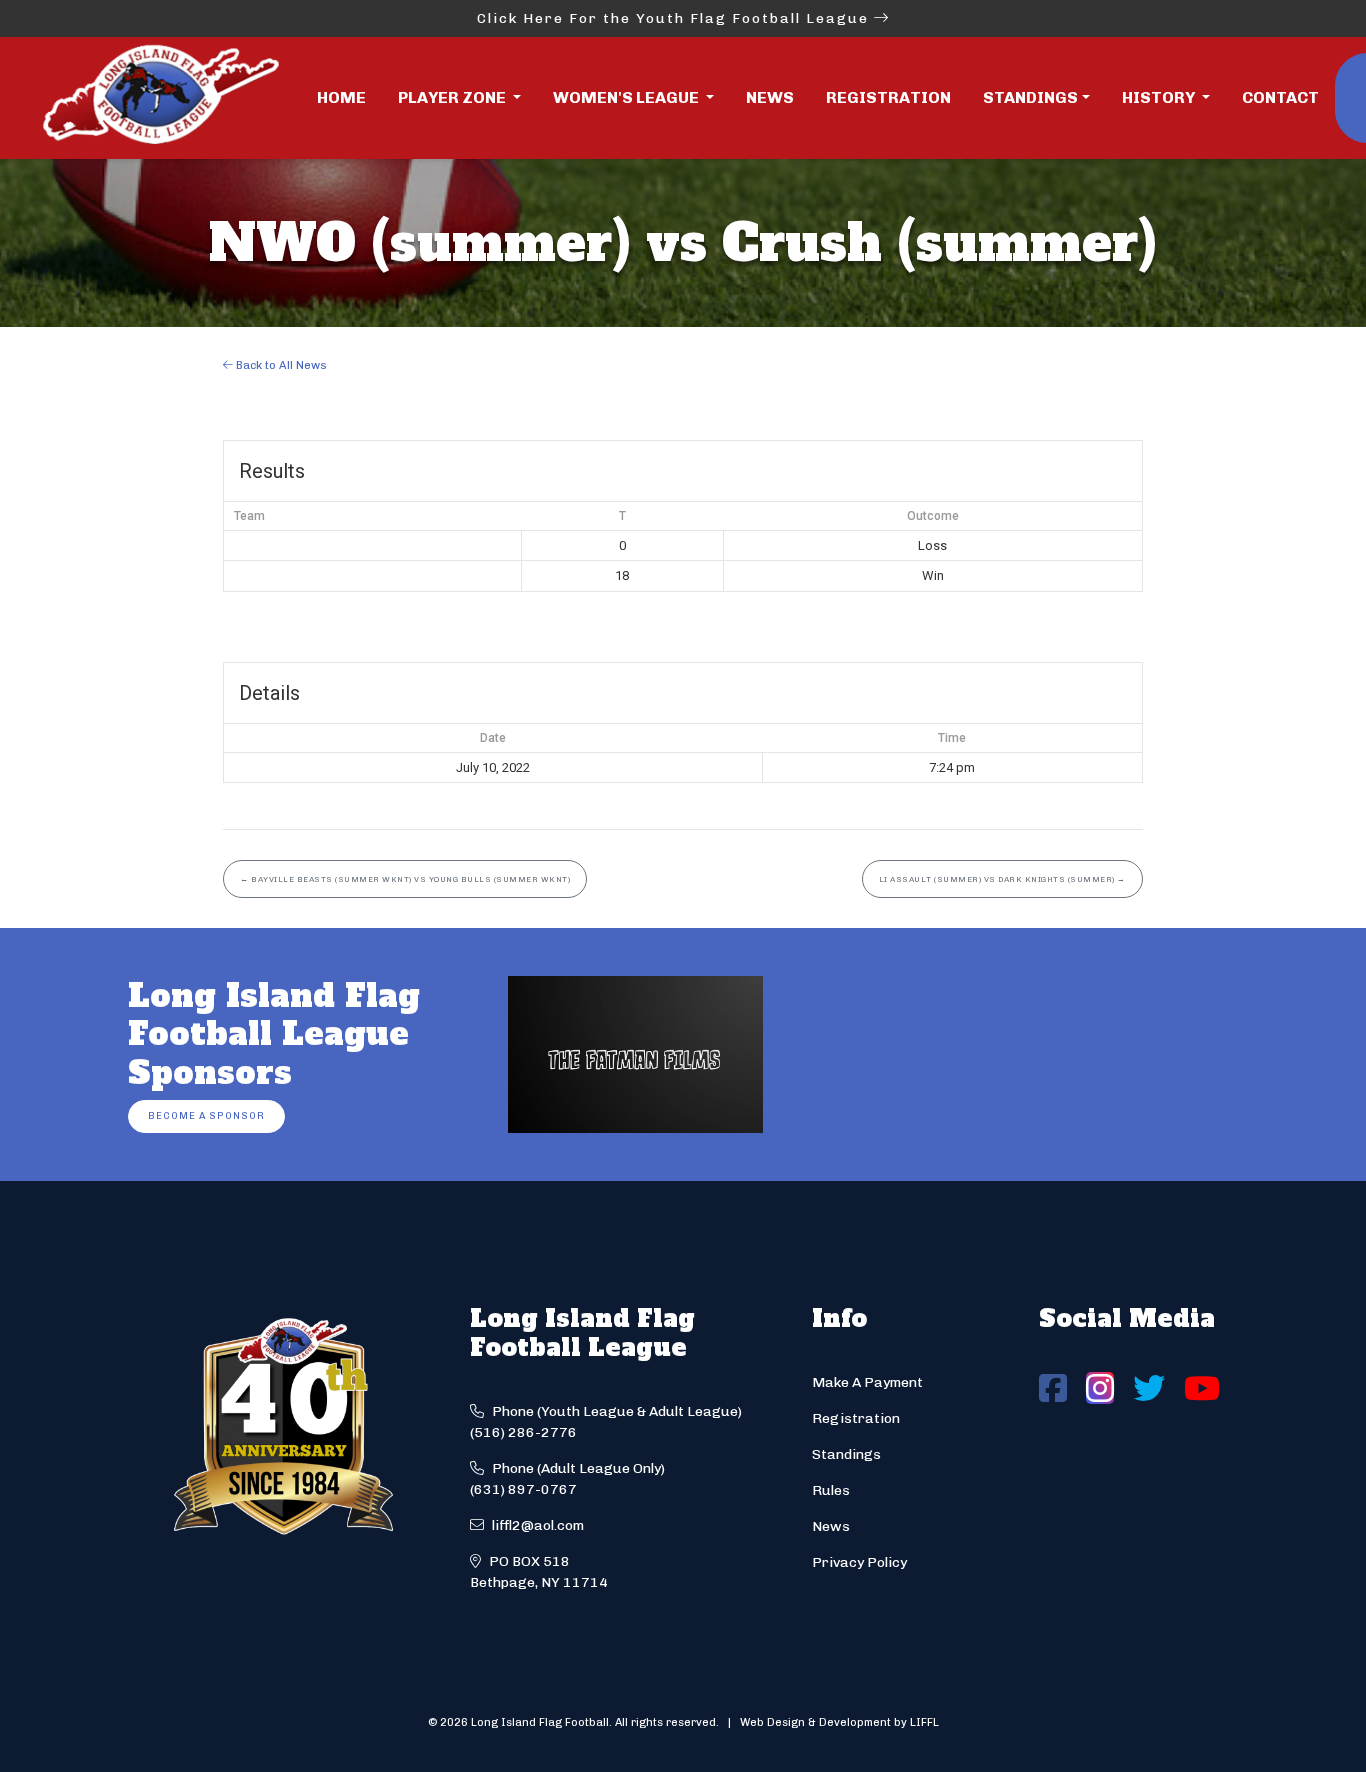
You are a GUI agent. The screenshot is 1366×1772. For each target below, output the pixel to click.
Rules (831, 1490)
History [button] (1160, 97)
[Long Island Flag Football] (160, 98)
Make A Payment (867, 1382)
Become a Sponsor (206, 1115)
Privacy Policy (859, 1562)
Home (341, 97)
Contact (1280, 97)
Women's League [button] (627, 97)
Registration (888, 97)
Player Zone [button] (453, 97)
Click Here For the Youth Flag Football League (675, 18)
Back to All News (280, 365)
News (770, 97)
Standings (1030, 97)
